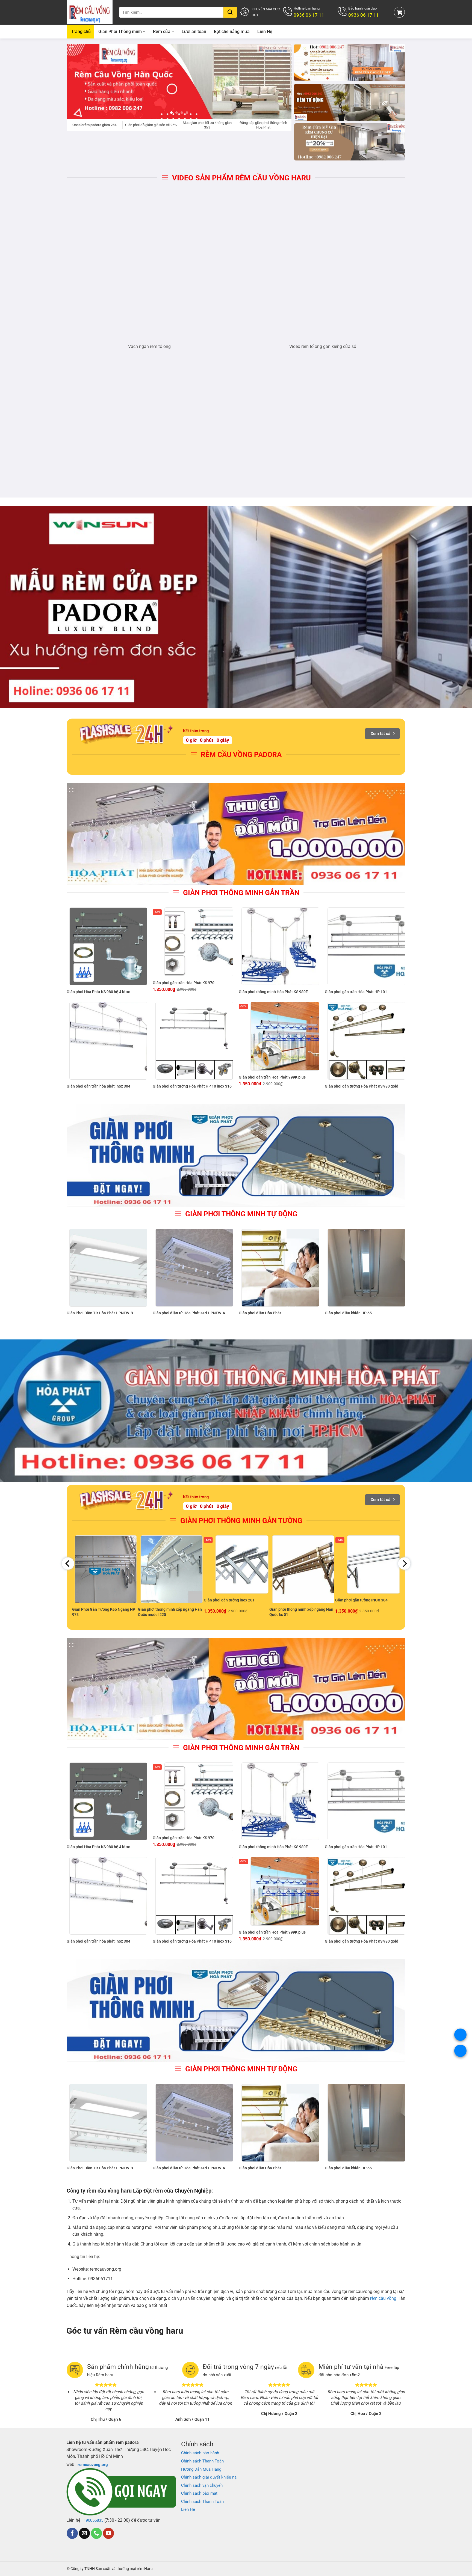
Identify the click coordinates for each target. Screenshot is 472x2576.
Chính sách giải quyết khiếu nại (209, 2477)
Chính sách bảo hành (200, 2453)
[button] (399, 12)
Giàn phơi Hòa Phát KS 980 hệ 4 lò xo (98, 992)
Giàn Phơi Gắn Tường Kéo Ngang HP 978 (104, 1612)
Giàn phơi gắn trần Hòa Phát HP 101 (356, 992)
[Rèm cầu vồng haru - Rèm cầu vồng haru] (90, 12)
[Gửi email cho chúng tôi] (84, 2533)
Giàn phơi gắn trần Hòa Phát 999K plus (272, 1077)
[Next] (280, 81)
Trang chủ (81, 32)
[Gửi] (230, 12)
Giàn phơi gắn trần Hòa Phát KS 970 (184, 983)
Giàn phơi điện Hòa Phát (260, 1313)
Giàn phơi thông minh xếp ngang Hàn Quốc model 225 (170, 1612)
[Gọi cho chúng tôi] (96, 2533)
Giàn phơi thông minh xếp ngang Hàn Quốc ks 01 (301, 1612)
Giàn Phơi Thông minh (120, 32)
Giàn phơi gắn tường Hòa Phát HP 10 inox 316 (192, 1086)
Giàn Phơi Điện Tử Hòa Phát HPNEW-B (100, 1313)
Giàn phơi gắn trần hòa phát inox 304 (98, 1086)
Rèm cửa (162, 32)
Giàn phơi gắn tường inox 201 (229, 1600)
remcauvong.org (93, 2465)
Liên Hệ (265, 32)
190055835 (93, 2520)
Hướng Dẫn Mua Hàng (201, 2469)
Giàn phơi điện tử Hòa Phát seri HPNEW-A (189, 1313)
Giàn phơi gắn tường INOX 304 (361, 1600)
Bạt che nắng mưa (232, 32)
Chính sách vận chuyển (202, 2485)
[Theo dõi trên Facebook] (72, 2533)
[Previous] (78, 81)
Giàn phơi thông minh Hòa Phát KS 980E (273, 992)
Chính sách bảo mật (199, 2493)
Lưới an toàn (194, 32)
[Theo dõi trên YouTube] (108, 2533)
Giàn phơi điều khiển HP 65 (348, 1313)
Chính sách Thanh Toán (202, 2461)
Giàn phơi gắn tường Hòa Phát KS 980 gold (362, 1086)
